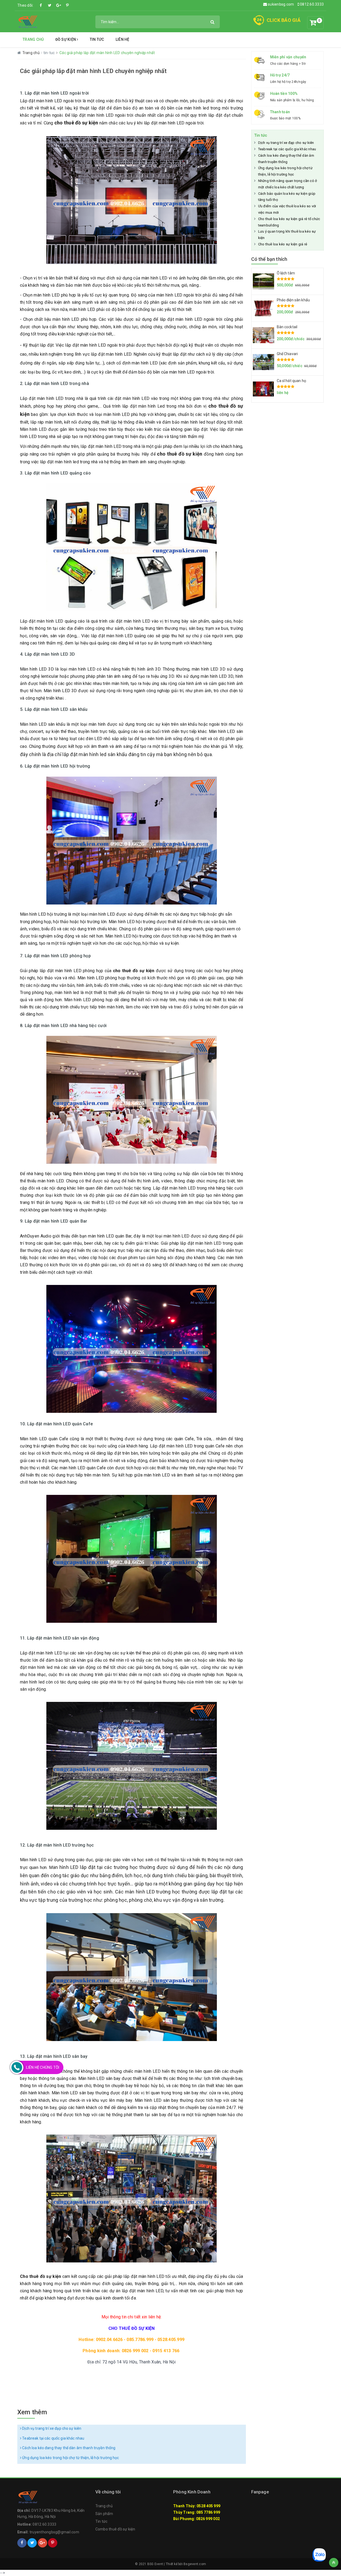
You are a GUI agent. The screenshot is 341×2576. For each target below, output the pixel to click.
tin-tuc (50, 53)
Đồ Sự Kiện (66, 39)
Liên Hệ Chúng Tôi (43, 2067)
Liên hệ (123, 39)
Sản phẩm (104, 2514)
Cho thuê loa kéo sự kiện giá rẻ (283, 244)
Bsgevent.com (195, 2564)
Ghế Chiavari (287, 354)
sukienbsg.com (281, 4)
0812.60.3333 (311, 4)
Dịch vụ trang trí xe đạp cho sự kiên (51, 2428)
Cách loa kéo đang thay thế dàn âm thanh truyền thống (68, 2448)
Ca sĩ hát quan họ (291, 381)
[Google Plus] (59, 5)
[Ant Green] (28, 21)
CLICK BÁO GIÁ (284, 20)
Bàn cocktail (287, 327)
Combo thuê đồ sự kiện (115, 2529)
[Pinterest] (67, 5)
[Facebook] (41, 5)
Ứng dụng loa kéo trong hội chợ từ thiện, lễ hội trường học (70, 2458)
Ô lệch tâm (286, 273)
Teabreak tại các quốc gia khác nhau (53, 2438)
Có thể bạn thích (269, 259)
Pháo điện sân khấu (293, 300)
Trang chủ (33, 39)
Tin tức (97, 39)
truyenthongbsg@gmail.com (54, 2532)
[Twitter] (50, 5)
